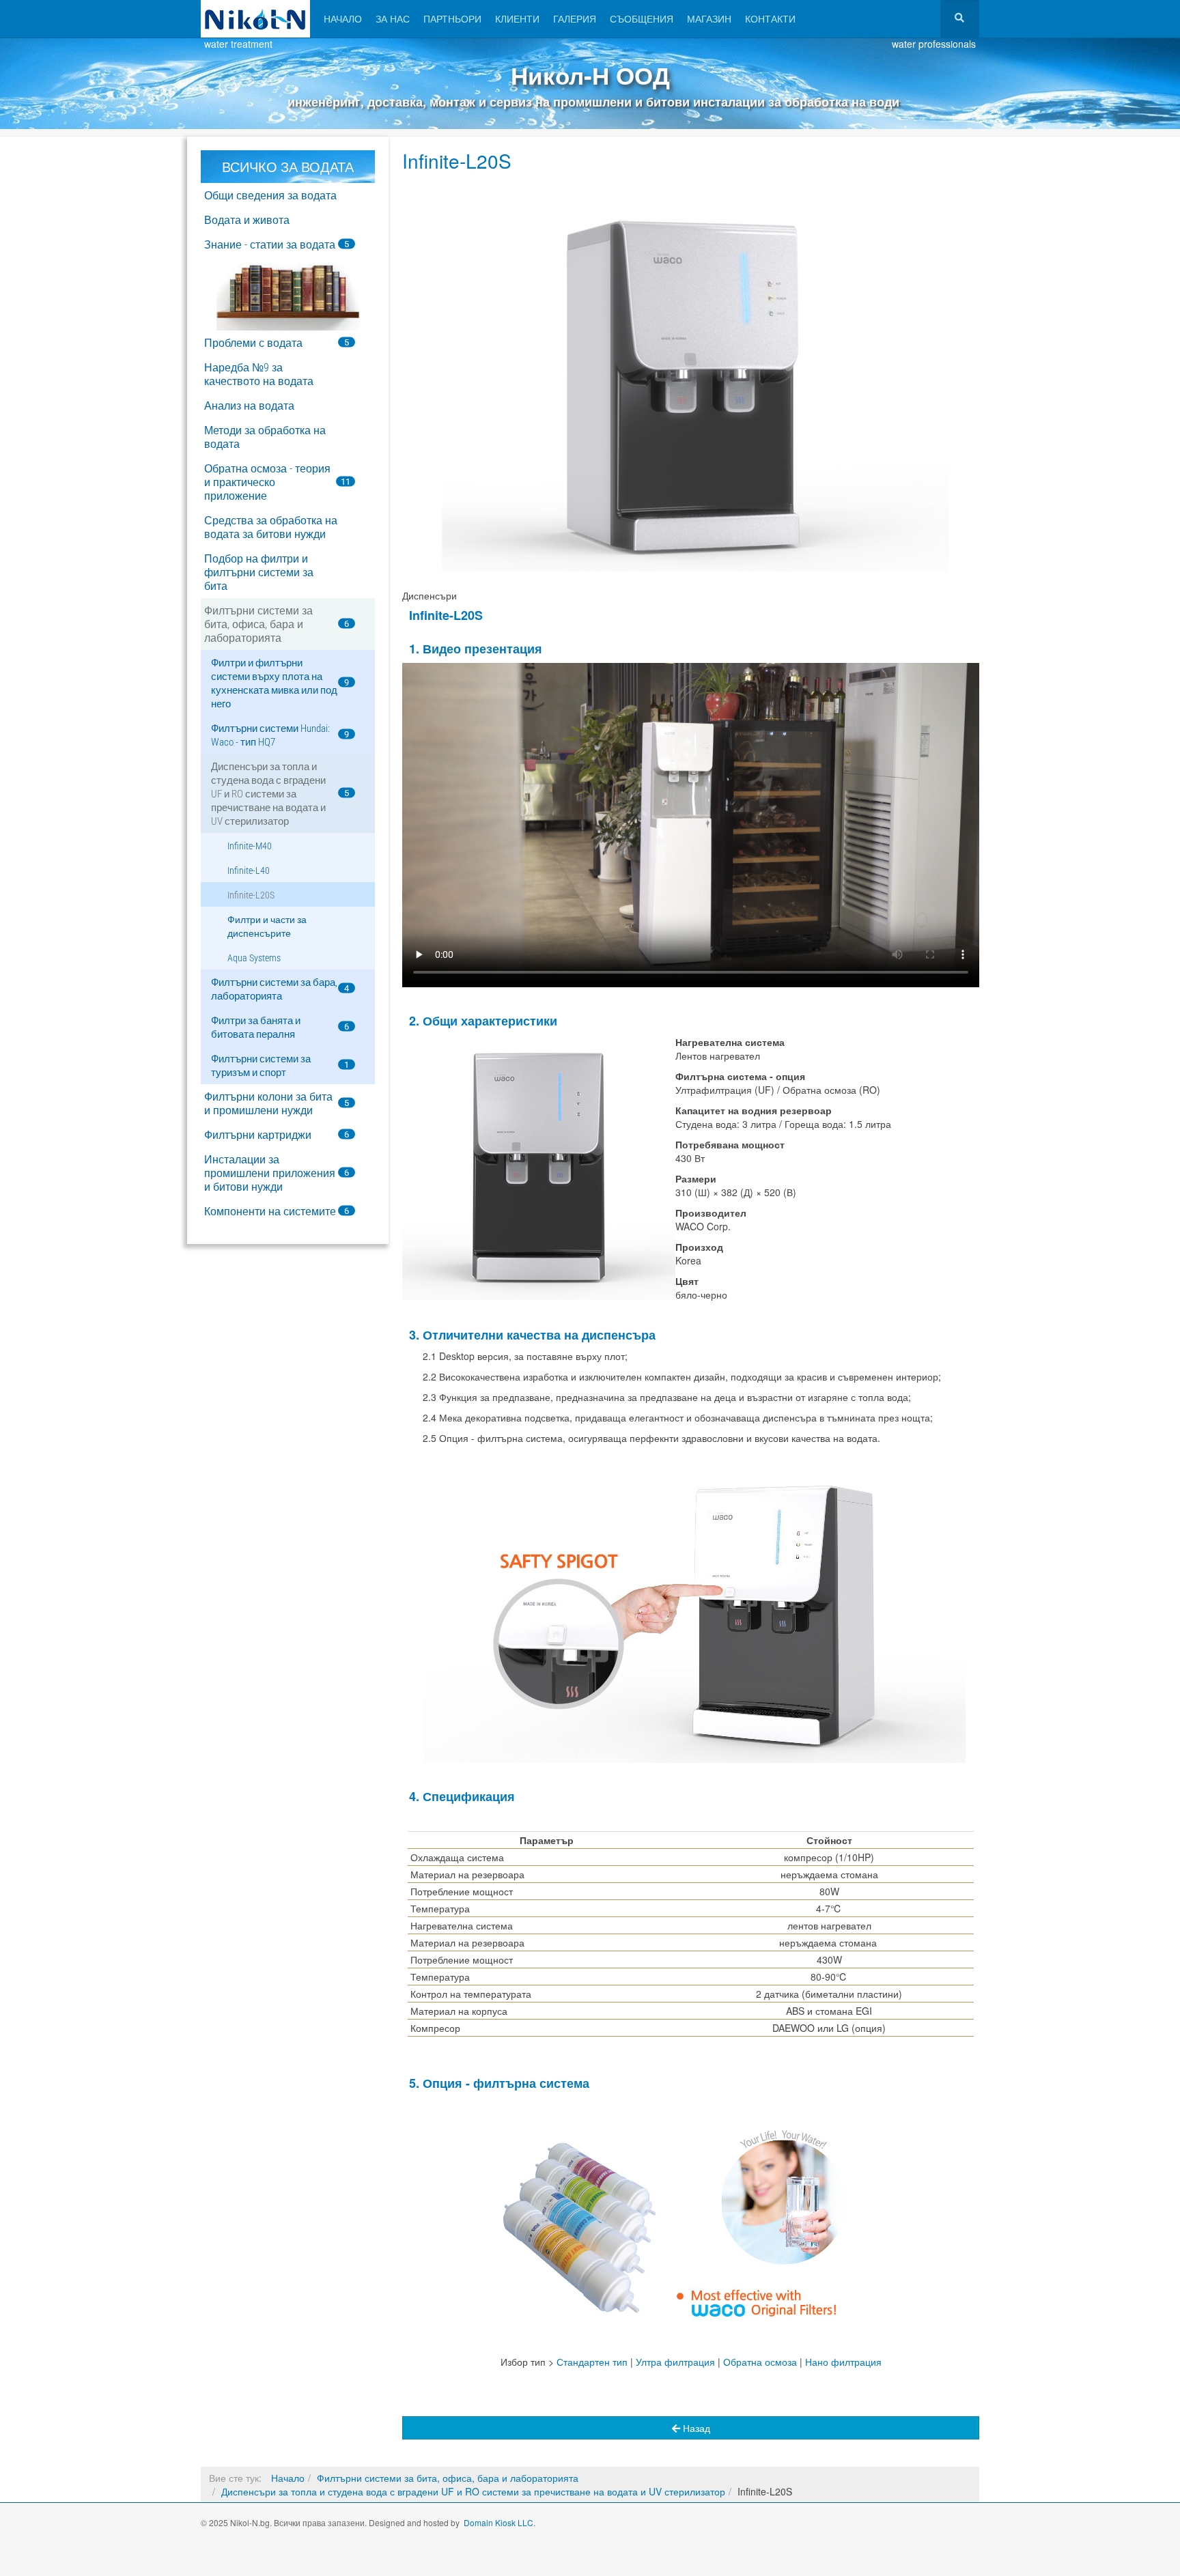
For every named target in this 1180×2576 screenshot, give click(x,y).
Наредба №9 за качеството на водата (259, 374)
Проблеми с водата (253, 343)
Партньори (452, 18)
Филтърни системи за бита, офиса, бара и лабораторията (258, 624)
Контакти (770, 18)
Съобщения (642, 18)
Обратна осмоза (760, 2362)
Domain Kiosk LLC (498, 2522)
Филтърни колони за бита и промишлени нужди (268, 1104)
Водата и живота (247, 220)
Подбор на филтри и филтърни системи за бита (259, 572)
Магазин (709, 18)
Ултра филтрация (675, 2362)
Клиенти (517, 18)
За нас (393, 18)
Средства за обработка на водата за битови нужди (271, 527)
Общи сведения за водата (270, 196)
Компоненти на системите (270, 1212)
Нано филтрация (843, 2362)
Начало (343, 18)
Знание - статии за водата (270, 245)
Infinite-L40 (249, 871)
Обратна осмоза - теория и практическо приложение (267, 482)
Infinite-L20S (457, 160)
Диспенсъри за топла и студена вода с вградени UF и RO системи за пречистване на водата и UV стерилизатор (268, 794)
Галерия (575, 18)
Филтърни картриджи (258, 1135)
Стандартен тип (592, 2362)
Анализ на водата (249, 406)
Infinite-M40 (250, 846)
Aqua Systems (254, 958)
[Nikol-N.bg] (255, 19)
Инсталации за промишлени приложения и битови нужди (270, 1173)
